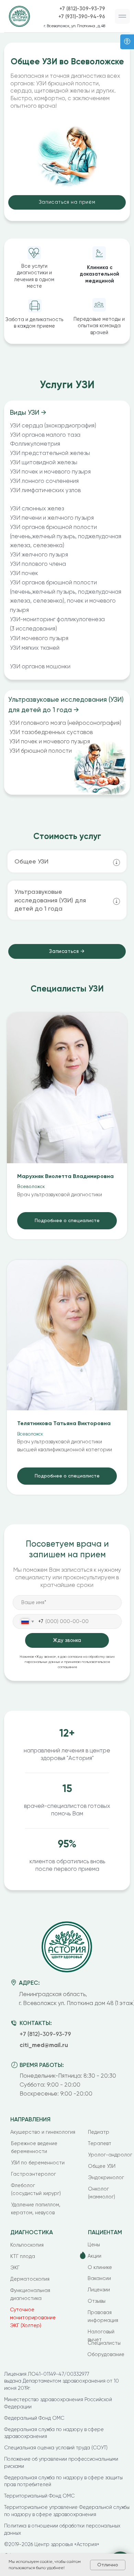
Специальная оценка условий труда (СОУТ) (56, 2448)
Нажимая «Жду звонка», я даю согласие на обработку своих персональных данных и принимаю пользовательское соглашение (67, 1662)
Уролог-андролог (110, 2155)
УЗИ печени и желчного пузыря (52, 518)
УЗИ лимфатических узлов (45, 490)
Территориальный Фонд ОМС (39, 2496)
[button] (122, 17)
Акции (94, 2256)
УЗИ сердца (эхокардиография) (53, 425)
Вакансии (99, 2278)
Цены (94, 2245)
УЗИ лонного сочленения (44, 481)
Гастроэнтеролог (33, 2174)
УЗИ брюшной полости (41, 751)
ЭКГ (15, 2268)
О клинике (100, 2267)
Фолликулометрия (35, 444)
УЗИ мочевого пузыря (39, 638)
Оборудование (106, 2355)
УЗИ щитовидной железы (44, 462)
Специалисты (104, 2343)
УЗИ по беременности (38, 2163)
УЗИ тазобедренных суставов (51, 732)
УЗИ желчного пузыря (39, 554)
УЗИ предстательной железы (50, 453)
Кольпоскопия (27, 2245)
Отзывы (97, 2301)
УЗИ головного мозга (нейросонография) (65, 723)
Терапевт (99, 2144)
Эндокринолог (106, 2178)
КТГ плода (23, 2256)
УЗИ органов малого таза (45, 435)
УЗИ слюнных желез (37, 508)
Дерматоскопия (30, 2279)
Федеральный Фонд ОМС (34, 2418)
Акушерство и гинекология (43, 2132)
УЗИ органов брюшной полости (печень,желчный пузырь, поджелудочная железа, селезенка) (66, 536)
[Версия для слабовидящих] (127, 42)
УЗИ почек (24, 573)
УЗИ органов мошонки (40, 666)
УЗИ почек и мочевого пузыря (50, 741)
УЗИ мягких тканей (35, 648)
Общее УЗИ (102, 2166)
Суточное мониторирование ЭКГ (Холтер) (33, 2318)
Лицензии (99, 2290)
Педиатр (99, 2132)
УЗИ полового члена (38, 564)
